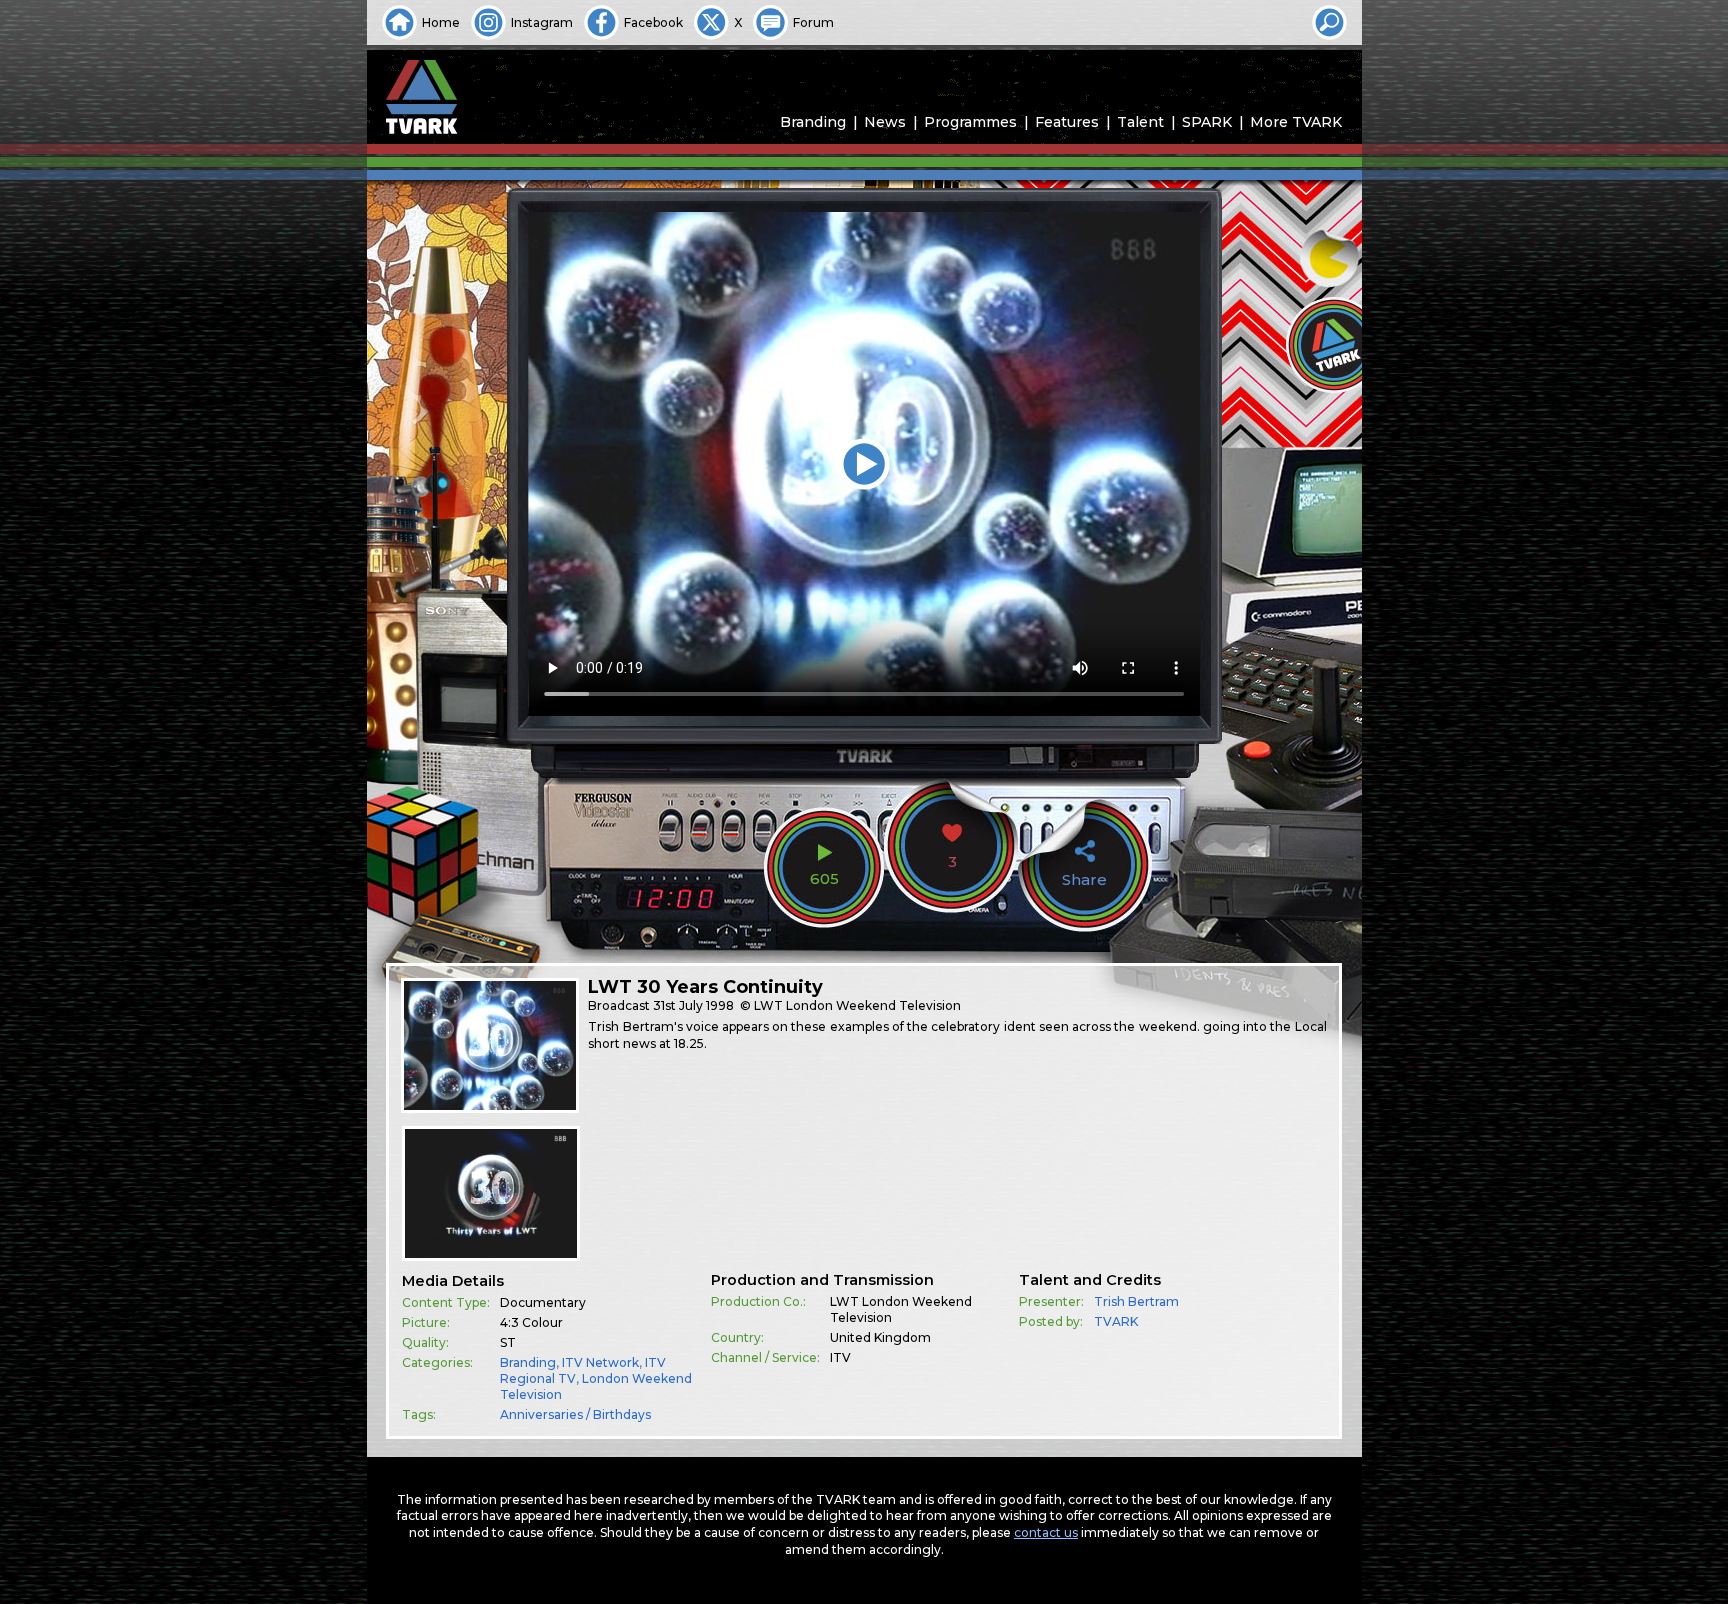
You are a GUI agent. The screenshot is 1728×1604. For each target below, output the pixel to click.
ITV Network (600, 1362)
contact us (1046, 1532)
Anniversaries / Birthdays (575, 1414)
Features (1067, 122)
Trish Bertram (1136, 1301)
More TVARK (1296, 122)
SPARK (1207, 122)
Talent (1140, 122)
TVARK (1116, 1321)
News (885, 122)
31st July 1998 (693, 1005)
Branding (813, 122)
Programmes (970, 122)
